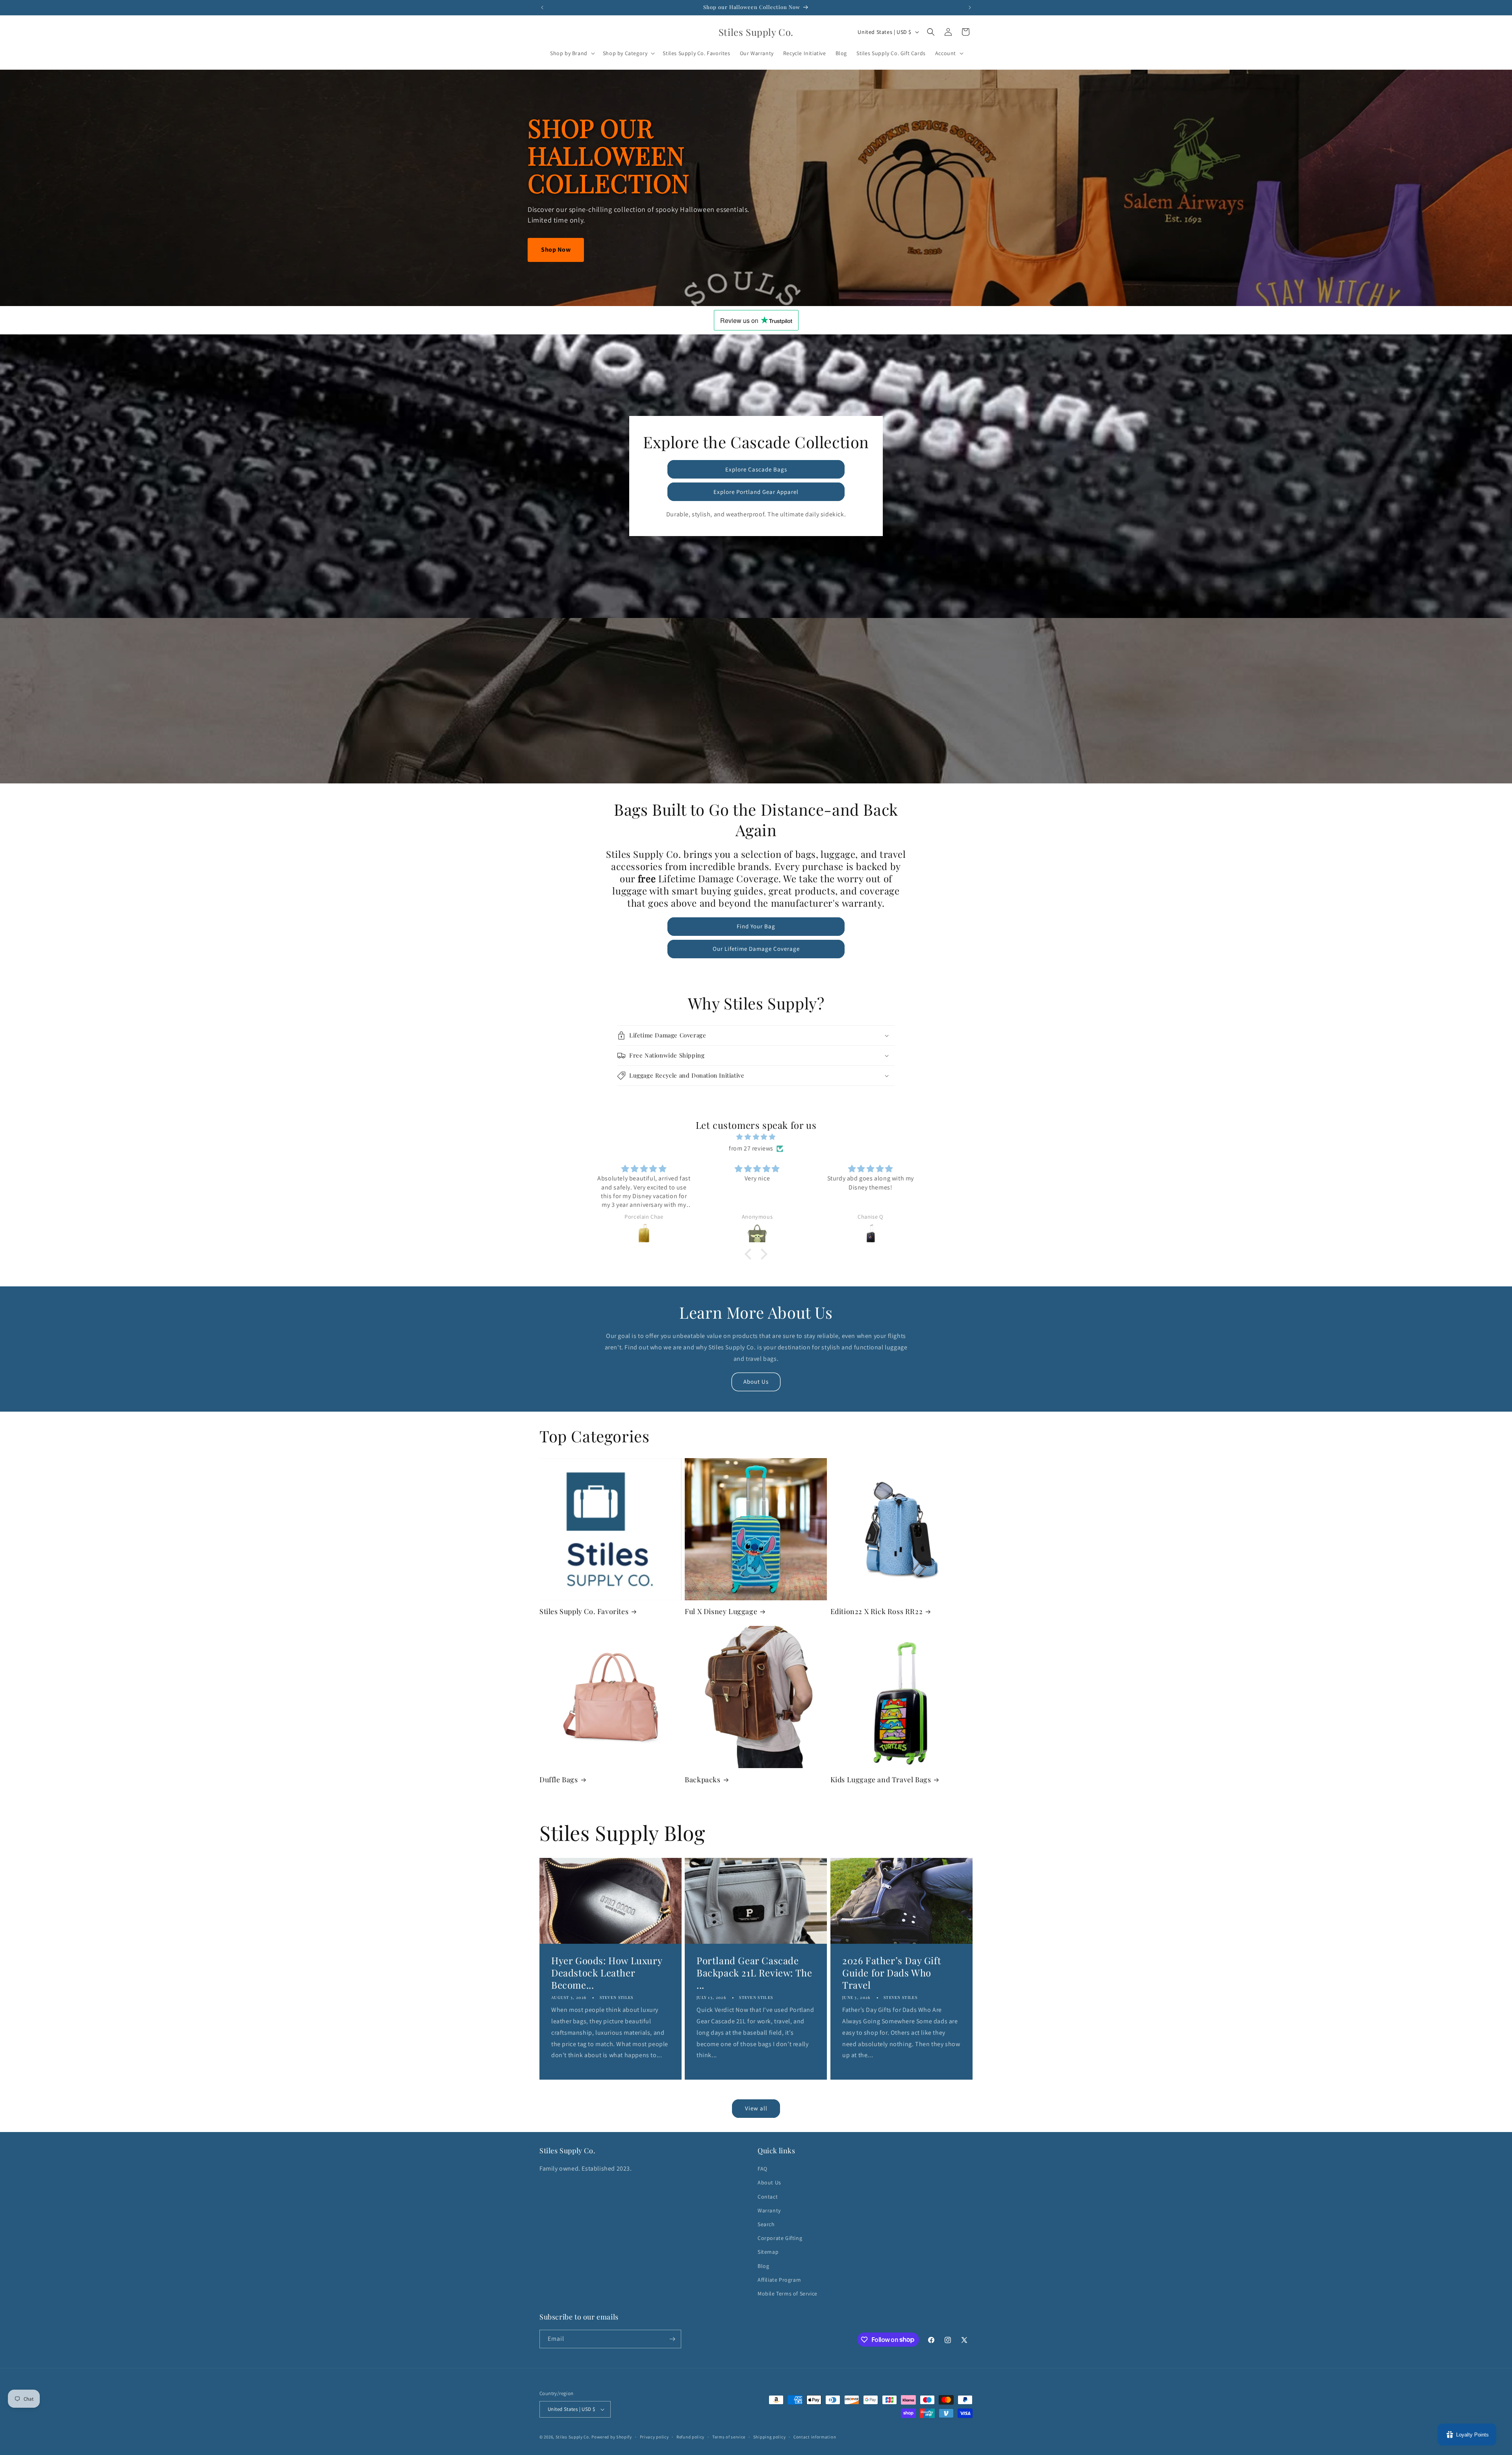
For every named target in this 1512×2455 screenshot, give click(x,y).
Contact (768, 2197)
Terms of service (729, 2437)
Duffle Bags (559, 1780)
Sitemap (768, 2252)
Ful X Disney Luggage (721, 1612)
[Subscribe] (672, 2339)
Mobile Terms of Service (787, 2294)
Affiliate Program (779, 2280)
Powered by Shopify (612, 2437)
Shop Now (556, 250)
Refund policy (690, 2437)
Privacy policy (654, 2437)
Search (766, 2224)
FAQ (762, 2169)
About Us (756, 1382)
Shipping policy (770, 2437)
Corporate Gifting (780, 2238)
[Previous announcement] (542, 7)
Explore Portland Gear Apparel (756, 492)
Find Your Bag (756, 926)
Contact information (815, 2437)
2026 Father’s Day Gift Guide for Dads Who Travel (892, 1972)
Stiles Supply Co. (573, 2437)
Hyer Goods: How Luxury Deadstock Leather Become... (607, 1972)
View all (756, 2108)
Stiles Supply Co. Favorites (584, 1612)
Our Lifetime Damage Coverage (756, 949)
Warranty (769, 2210)
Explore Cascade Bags (756, 469)
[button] (572, 53)
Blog (763, 2266)
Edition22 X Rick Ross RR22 (877, 1612)
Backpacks (702, 1780)
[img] (756, 1137)
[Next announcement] (970, 7)
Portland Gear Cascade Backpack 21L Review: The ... (754, 1972)
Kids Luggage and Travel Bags (881, 1780)
